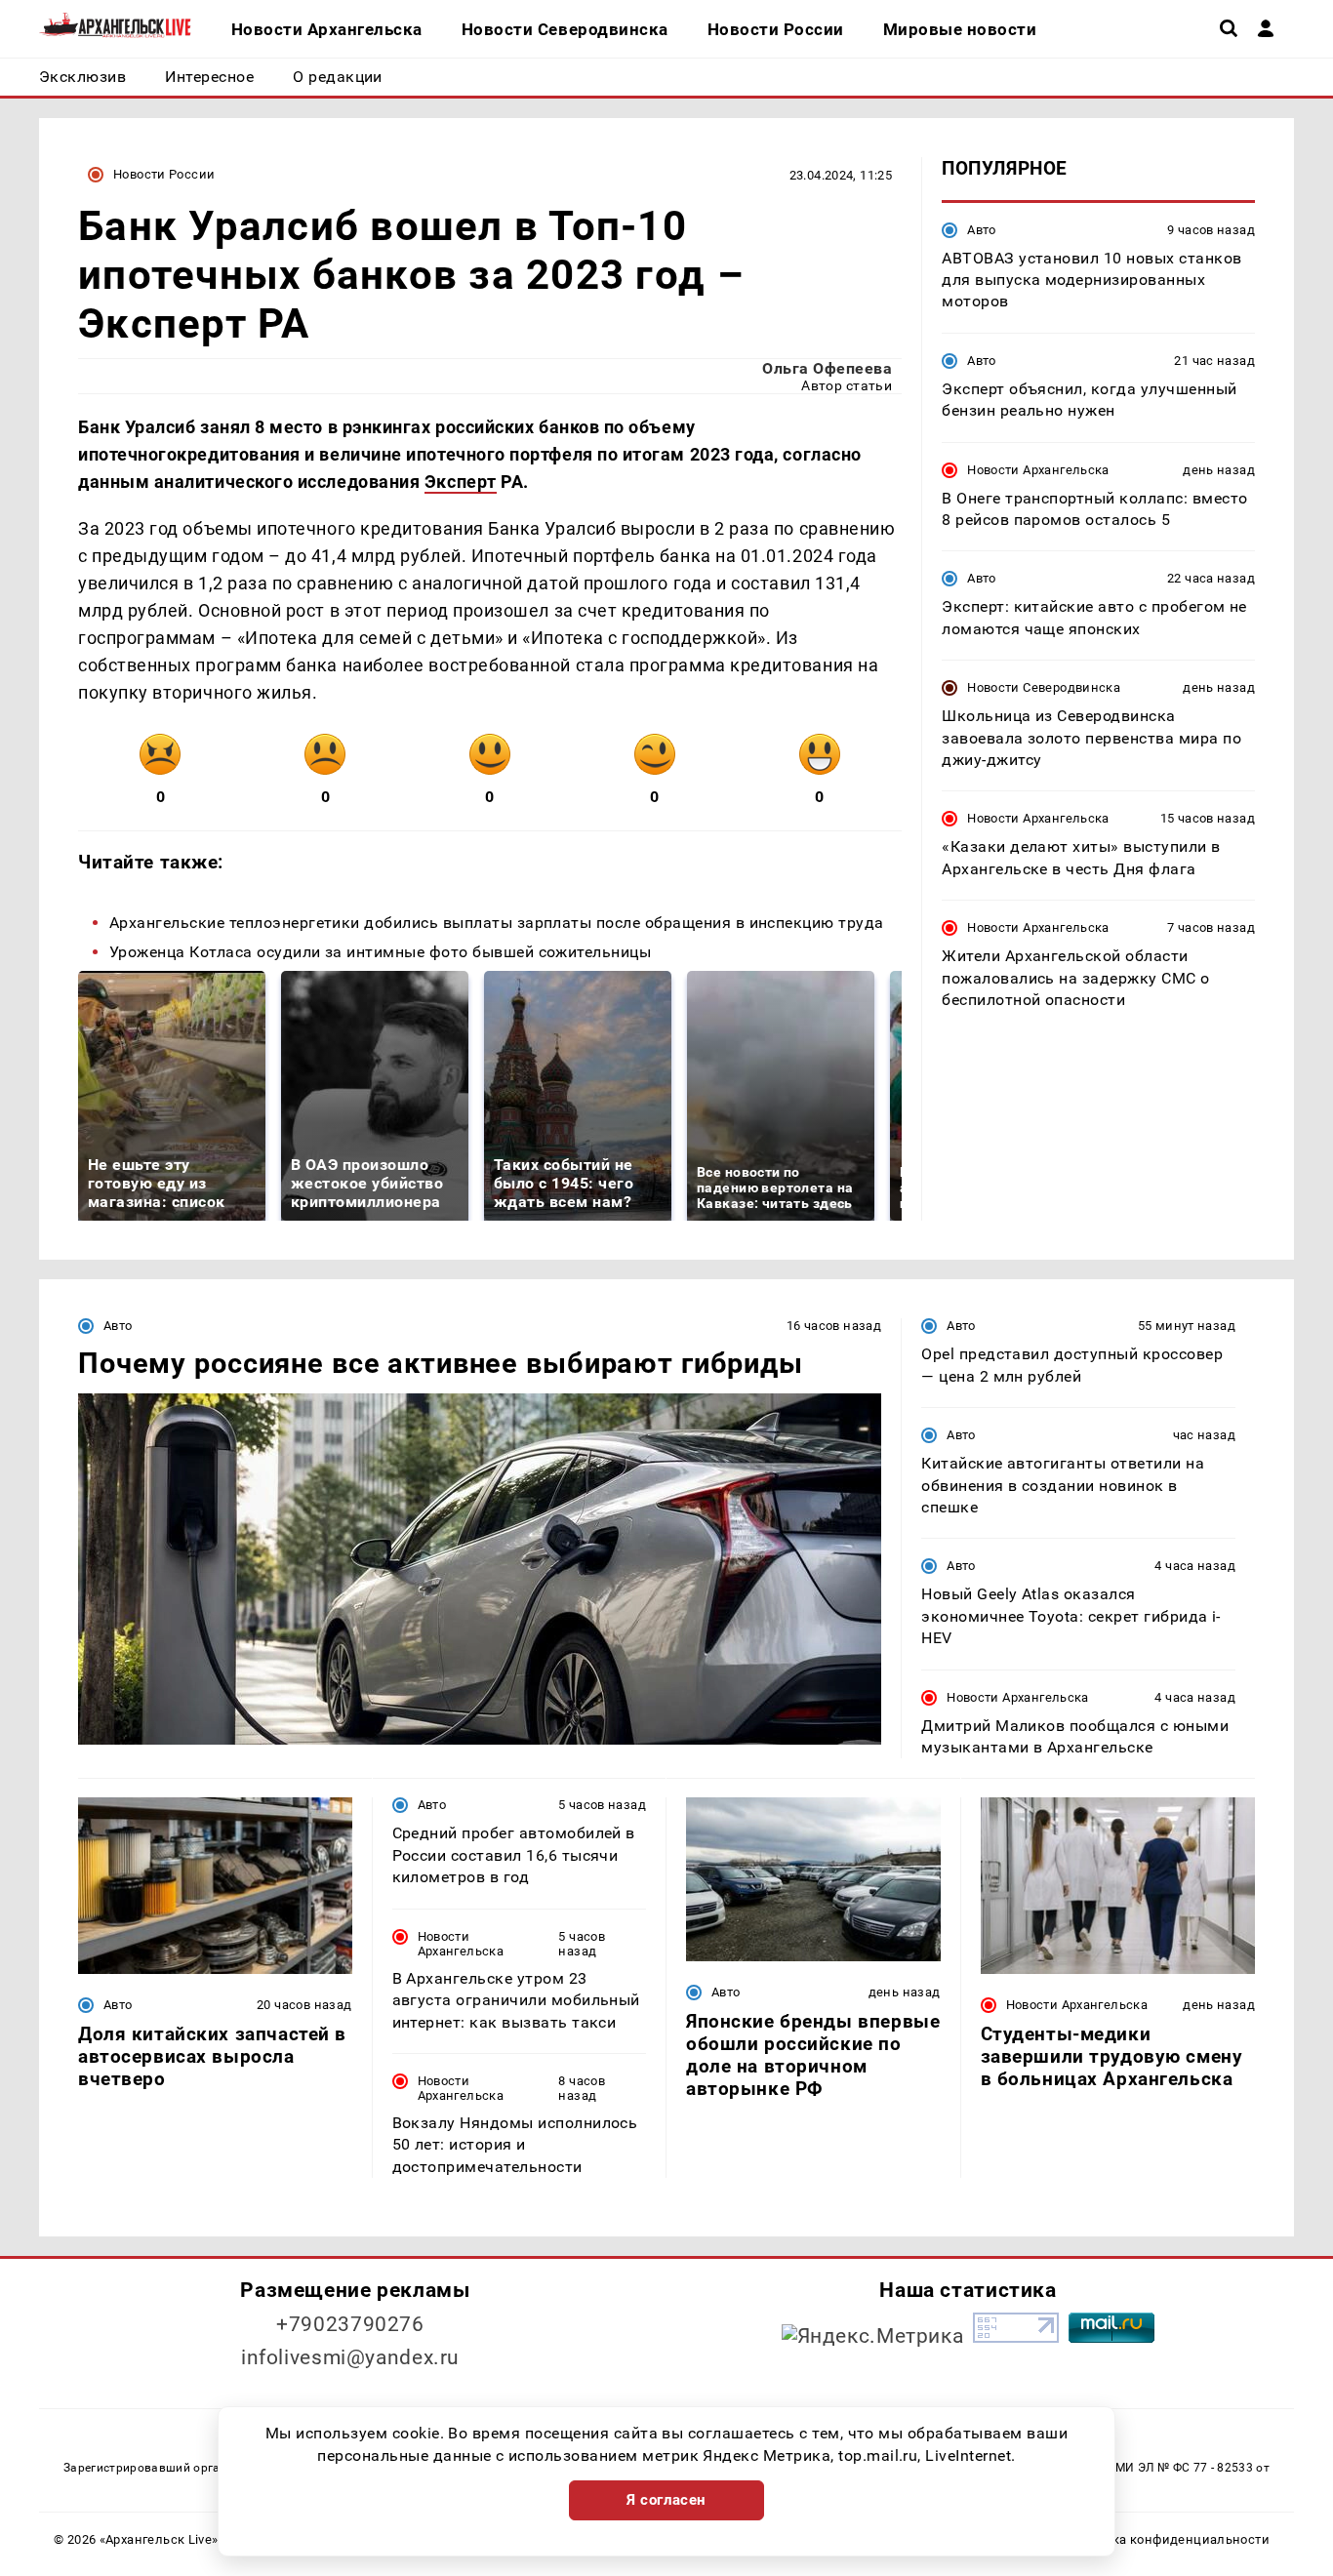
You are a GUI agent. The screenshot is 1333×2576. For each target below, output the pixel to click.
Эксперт (461, 482)
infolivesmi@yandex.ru (350, 2357)
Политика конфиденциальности (1168, 2539)
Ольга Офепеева (827, 368)
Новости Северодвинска (1044, 687)
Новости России (164, 174)
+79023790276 (350, 2324)
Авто (982, 229)
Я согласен (666, 2500)
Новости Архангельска (1038, 469)
